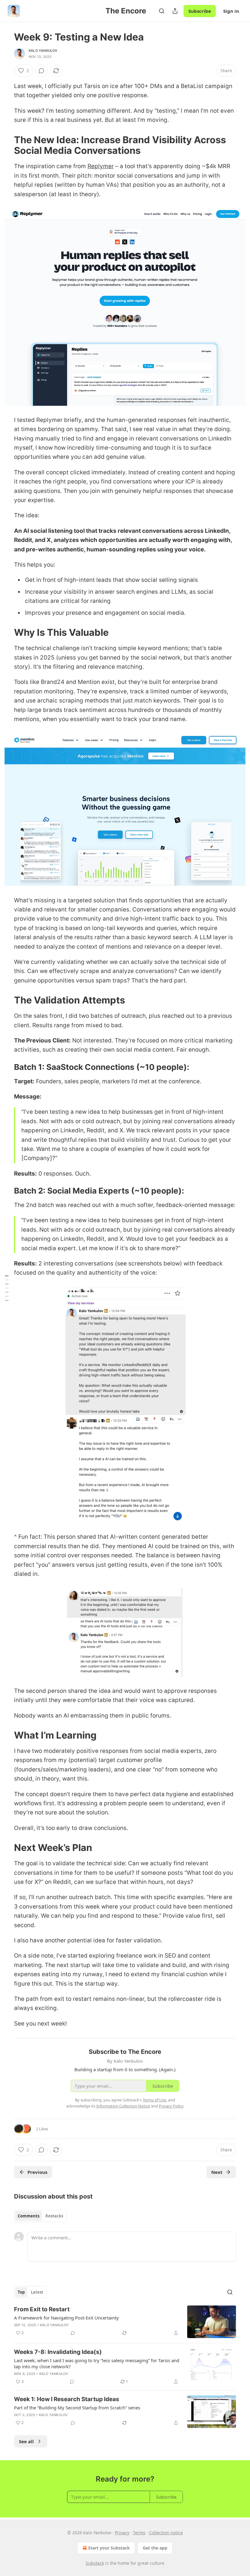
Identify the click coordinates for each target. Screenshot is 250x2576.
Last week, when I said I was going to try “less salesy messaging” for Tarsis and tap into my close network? (97, 2363)
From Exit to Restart (42, 2309)
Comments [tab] (29, 2216)
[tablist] (40, 2216)
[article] (125, 2322)
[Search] (162, 11)
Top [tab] (21, 2292)
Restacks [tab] (54, 2216)
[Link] (5, 145)
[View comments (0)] (41, 71)
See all (26, 2441)
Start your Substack (109, 2548)
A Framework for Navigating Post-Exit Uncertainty (66, 2318)
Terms (139, 2533)
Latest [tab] (37, 2292)
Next (217, 2172)
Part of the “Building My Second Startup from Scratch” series (77, 2408)
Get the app (155, 2548)
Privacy (122, 2533)
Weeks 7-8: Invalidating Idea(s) (58, 2352)
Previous (37, 2172)
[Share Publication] (175, 11)
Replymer (101, 166)
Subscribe (200, 11)
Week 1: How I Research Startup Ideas (67, 2399)
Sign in (231, 11)
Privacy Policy (171, 2106)
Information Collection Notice (123, 2106)
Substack (95, 2563)
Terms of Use (154, 2100)
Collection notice (166, 2533)
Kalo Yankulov (43, 51)
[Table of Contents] (7, 1288)
